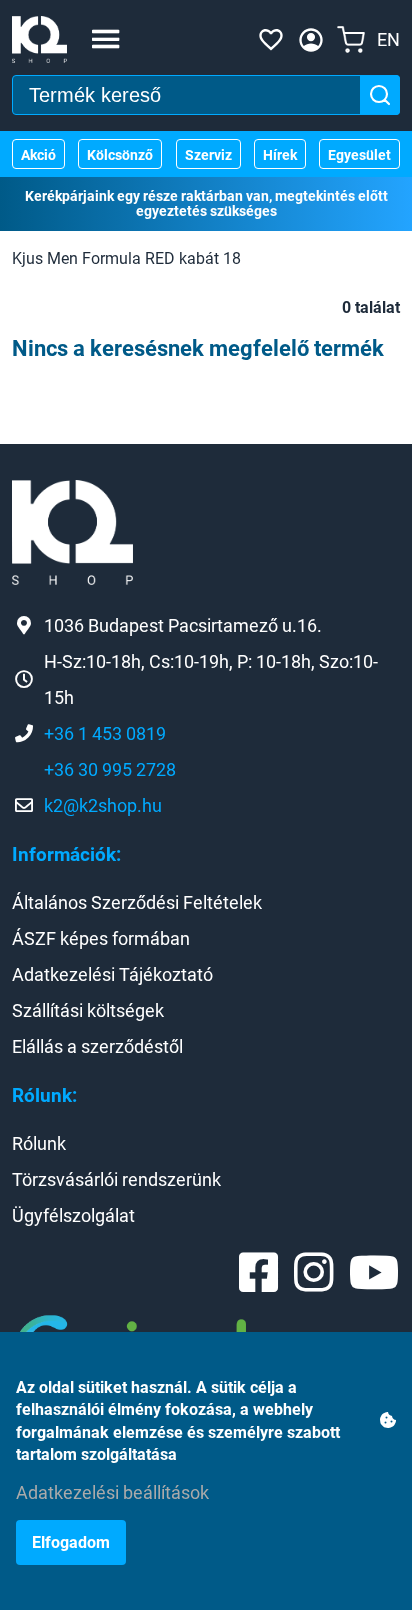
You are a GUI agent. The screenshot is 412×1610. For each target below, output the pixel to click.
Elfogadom (71, 1542)
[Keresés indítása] (380, 95)
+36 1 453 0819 (105, 733)
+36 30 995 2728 (110, 769)
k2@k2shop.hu (103, 805)
